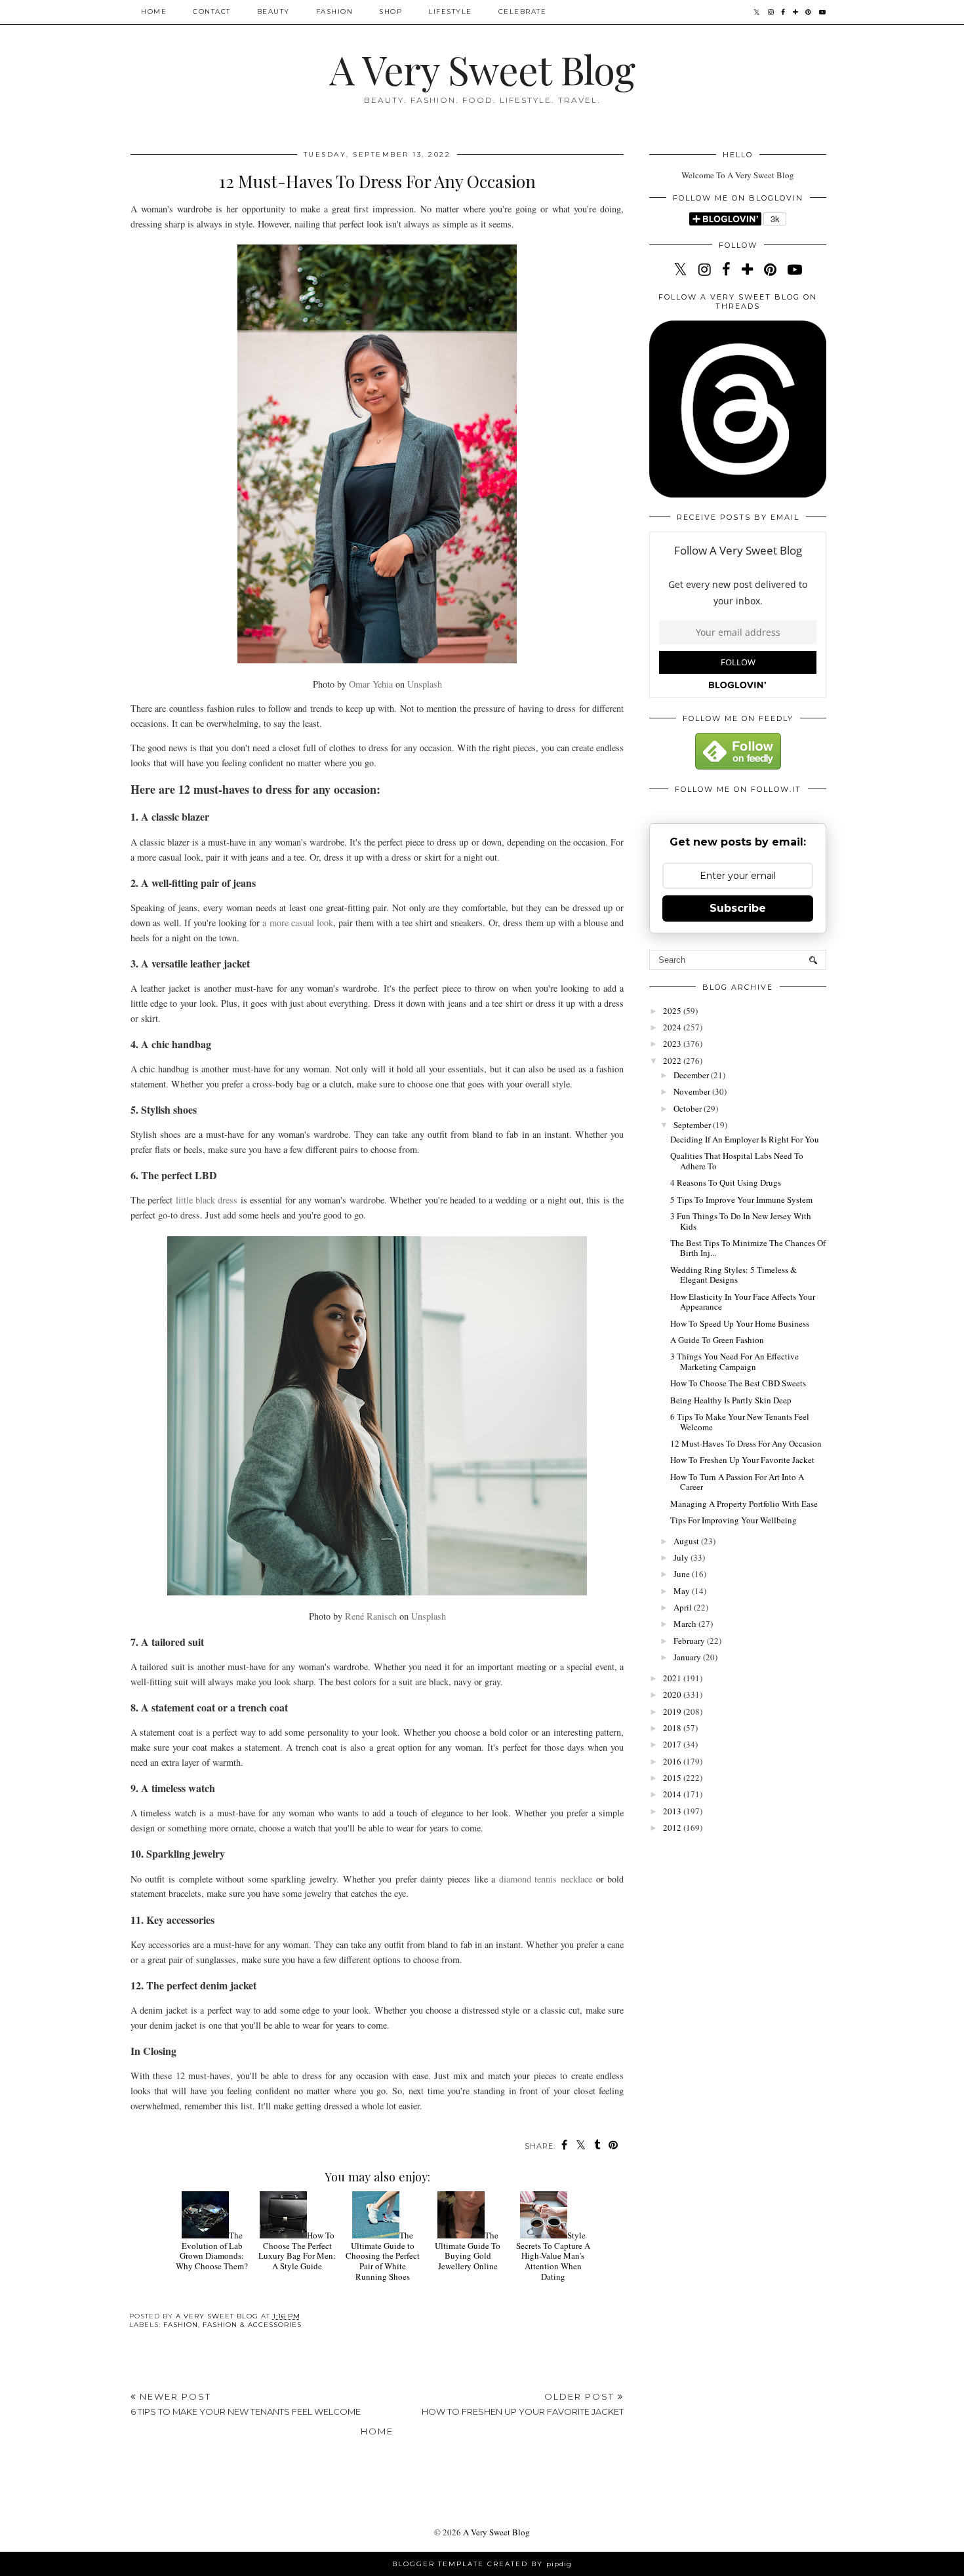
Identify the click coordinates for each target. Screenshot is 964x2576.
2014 (673, 1794)
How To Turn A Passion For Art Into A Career (737, 1482)
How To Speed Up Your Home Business (740, 1323)
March (686, 1624)
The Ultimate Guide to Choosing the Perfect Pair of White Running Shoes (383, 2255)
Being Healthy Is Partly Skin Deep (731, 1400)
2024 (673, 1027)
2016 (673, 1761)
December (692, 1075)
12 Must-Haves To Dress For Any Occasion (746, 1443)
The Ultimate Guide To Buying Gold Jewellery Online (468, 2251)
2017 (673, 1744)
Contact (212, 11)
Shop (391, 11)
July (682, 1557)
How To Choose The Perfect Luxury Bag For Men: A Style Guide (297, 2251)
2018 (673, 1728)
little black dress (207, 1200)
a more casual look (297, 923)
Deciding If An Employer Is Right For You (745, 1139)
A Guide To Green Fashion (717, 1340)
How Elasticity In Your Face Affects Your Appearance (743, 1302)
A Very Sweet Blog (482, 69)
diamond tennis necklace (546, 1879)
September (693, 1125)
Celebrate (523, 11)
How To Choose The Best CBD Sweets (738, 1383)
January (688, 1657)
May (683, 1591)
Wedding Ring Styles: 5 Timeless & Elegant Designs (733, 1275)
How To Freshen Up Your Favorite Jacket (742, 1460)
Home (154, 11)
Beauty (273, 11)
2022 (673, 1061)
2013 (673, 1811)
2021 (673, 1678)
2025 (673, 1011)
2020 (673, 1694)
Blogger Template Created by (482, 2564)
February (690, 1641)
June (683, 1574)
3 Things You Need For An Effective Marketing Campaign (734, 1361)
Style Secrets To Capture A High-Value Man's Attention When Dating (553, 2255)
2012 (673, 1827)
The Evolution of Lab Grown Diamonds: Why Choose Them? (212, 2251)
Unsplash (425, 684)
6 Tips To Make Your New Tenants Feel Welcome (740, 1422)
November (693, 1091)
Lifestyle (450, 11)
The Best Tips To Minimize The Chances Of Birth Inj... (748, 1248)
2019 (673, 1711)
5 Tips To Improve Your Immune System (741, 1200)
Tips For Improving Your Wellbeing (733, 1520)
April (684, 1607)
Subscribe (738, 908)
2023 (673, 1044)
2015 (673, 1778)
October (689, 1108)
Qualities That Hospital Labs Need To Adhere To (737, 1161)
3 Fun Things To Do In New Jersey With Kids (741, 1221)
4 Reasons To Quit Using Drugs (726, 1182)
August (687, 1541)
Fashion (335, 11)
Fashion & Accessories (252, 2325)
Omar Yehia (371, 684)
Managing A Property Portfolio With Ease (744, 1504)
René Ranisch (371, 1616)
